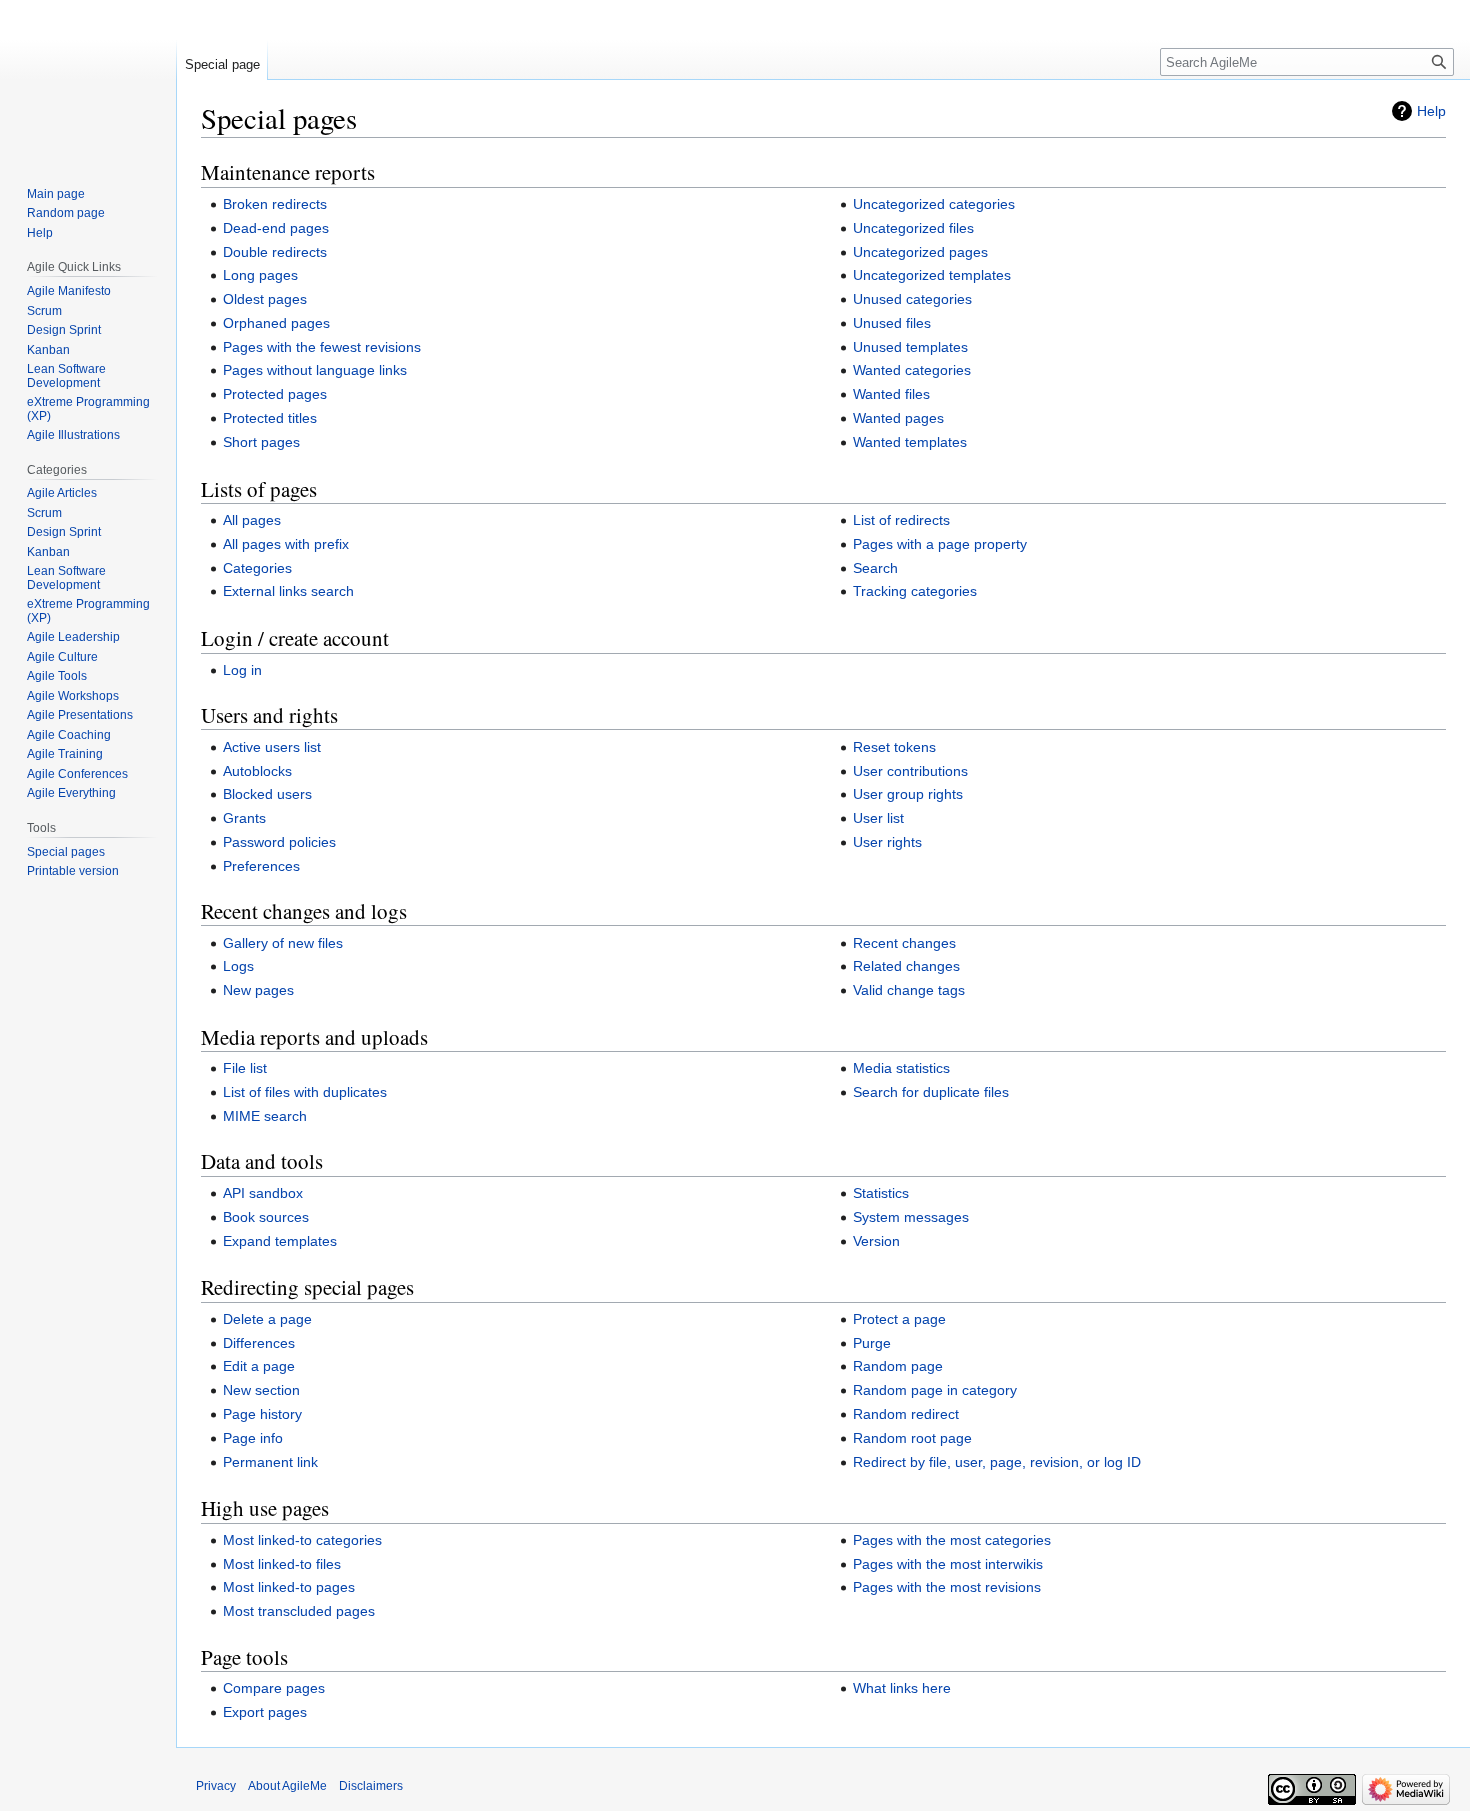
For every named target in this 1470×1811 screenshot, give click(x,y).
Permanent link (270, 1462)
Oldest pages (265, 299)
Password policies (279, 842)
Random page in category (935, 1390)
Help (1431, 111)
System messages (911, 1217)
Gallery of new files (283, 943)
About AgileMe (287, 1786)
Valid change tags (909, 990)
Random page (898, 1366)
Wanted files (891, 394)
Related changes (906, 966)
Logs (238, 966)
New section (261, 1390)
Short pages (261, 442)
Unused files (892, 323)
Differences (259, 1343)
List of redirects (901, 520)
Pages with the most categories (952, 1540)
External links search (288, 591)
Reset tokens (894, 747)
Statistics (881, 1193)
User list (878, 818)
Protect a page (899, 1319)
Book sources (266, 1217)
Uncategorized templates (932, 275)
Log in (242, 670)
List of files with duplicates (305, 1092)
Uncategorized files (913, 228)
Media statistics (901, 1068)
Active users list (272, 747)
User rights (887, 842)
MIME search (265, 1116)
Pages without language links (315, 370)
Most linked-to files (282, 1564)
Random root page (912, 1438)
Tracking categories (915, 591)
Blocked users (267, 794)
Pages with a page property (940, 544)
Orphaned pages (276, 323)
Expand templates (280, 1241)
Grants (244, 818)
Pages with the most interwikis (948, 1564)
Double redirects (275, 252)
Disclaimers (371, 1786)
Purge (872, 1343)
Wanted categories (912, 370)
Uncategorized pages (920, 252)
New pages (258, 990)
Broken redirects (275, 204)
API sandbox (263, 1193)
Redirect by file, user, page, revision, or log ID (997, 1462)
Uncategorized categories (934, 204)
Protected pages (275, 394)
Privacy (216, 1786)
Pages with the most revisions (947, 1587)
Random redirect (906, 1414)
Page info (253, 1438)
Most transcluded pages (299, 1611)
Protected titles (270, 418)
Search (875, 568)
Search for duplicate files (931, 1092)
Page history (262, 1414)
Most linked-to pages (289, 1587)
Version (876, 1241)
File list (245, 1068)
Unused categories (912, 299)
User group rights (908, 794)
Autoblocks (257, 771)
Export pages (265, 1712)
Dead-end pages (276, 228)
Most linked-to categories (302, 1540)
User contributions (910, 771)
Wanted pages (898, 418)
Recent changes (904, 943)
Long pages (260, 275)
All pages (252, 520)
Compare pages (274, 1688)
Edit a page (259, 1366)
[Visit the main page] (88, 80)
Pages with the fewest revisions (322, 347)
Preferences (261, 866)
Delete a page (267, 1319)
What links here (902, 1688)
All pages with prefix (286, 544)
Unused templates (910, 347)
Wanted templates (910, 442)
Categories (257, 568)
